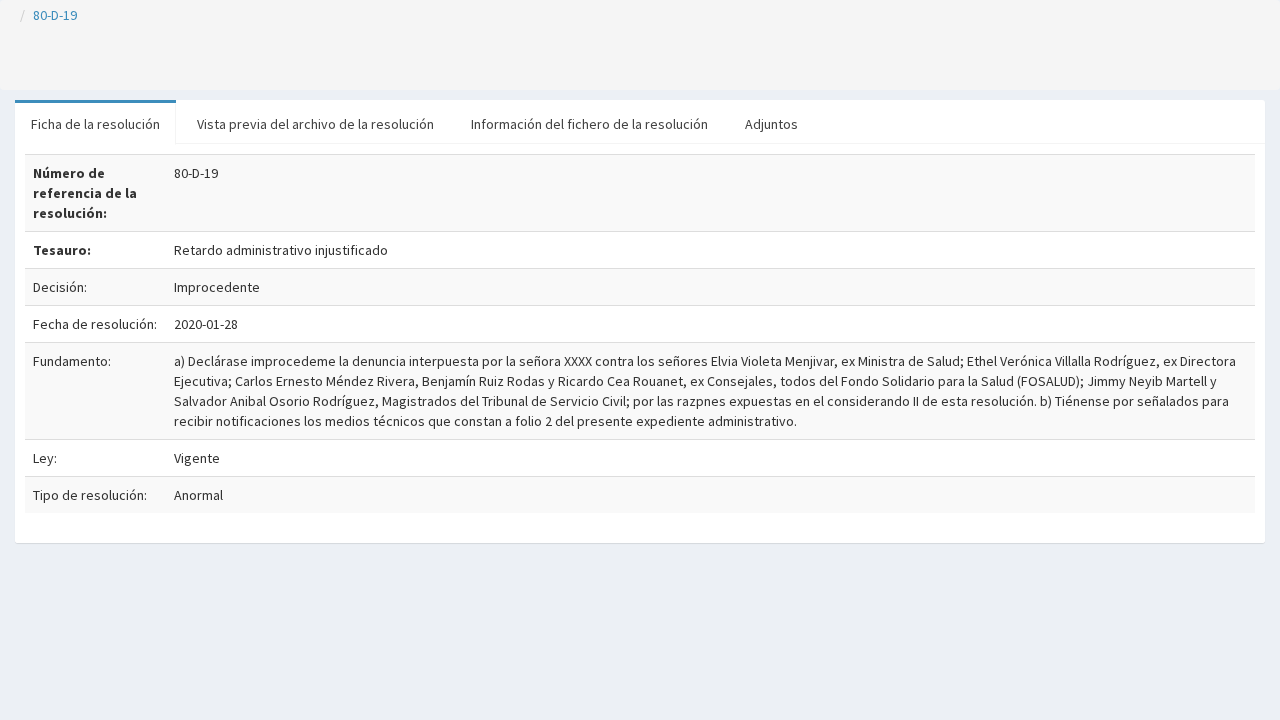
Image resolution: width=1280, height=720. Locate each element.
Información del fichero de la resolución (589, 124)
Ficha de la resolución (95, 124)
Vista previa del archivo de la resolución (315, 124)
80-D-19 (55, 15)
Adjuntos (771, 124)
